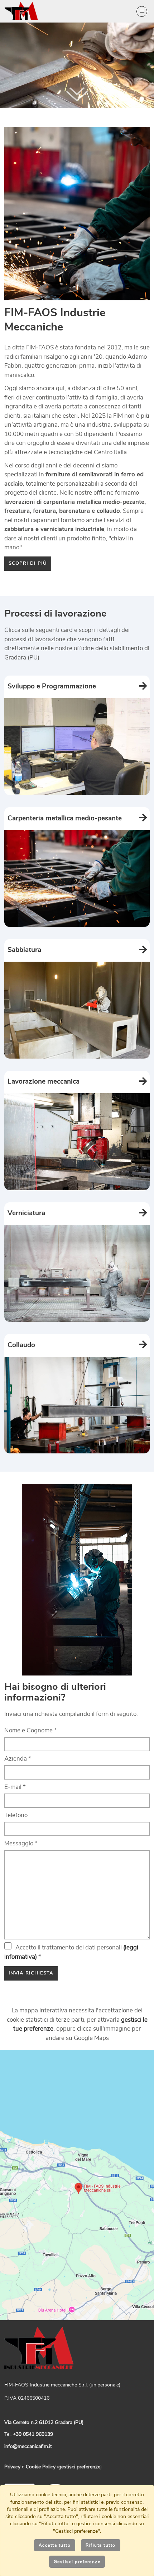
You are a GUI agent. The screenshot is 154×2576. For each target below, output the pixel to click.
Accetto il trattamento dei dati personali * (71, 1952)
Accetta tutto (55, 2545)
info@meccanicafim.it (28, 2447)
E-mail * (15, 1787)
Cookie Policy (41, 2467)
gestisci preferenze (79, 2467)
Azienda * (18, 1759)
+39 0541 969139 (33, 2434)
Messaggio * (21, 1843)
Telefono (16, 1815)
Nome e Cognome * (31, 1730)
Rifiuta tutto (101, 2545)
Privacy (12, 2467)
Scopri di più (28, 563)
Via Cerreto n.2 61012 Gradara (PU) (44, 2423)
